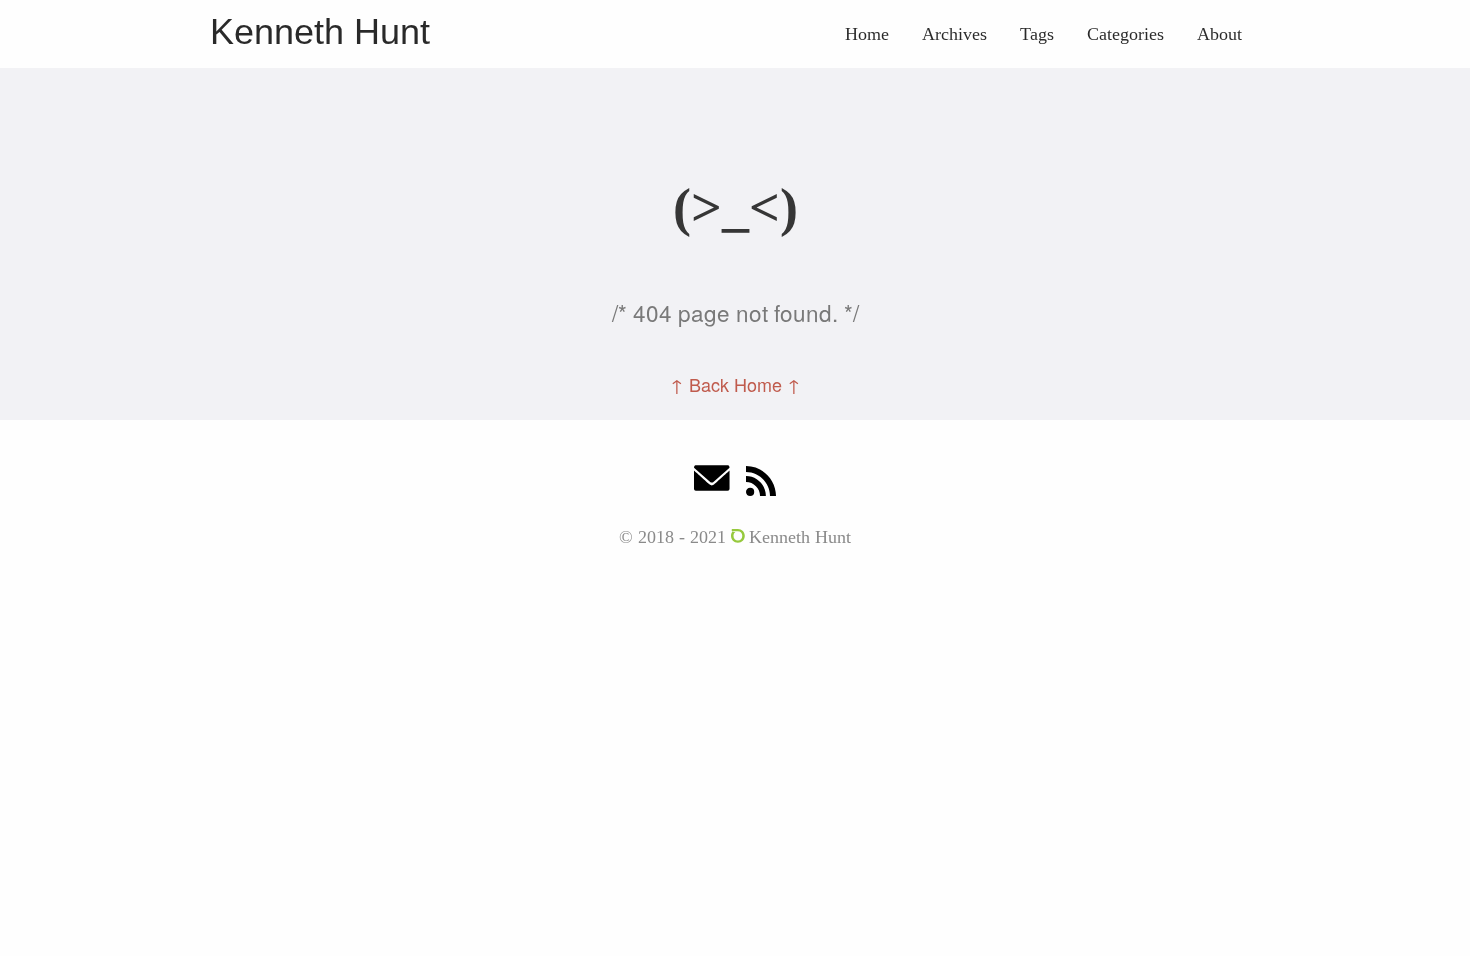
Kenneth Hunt (320, 31)
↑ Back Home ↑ (735, 384)
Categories (1125, 34)
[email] (712, 483)
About (1219, 34)
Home (867, 34)
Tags (1037, 34)
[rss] (761, 483)
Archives (954, 34)
